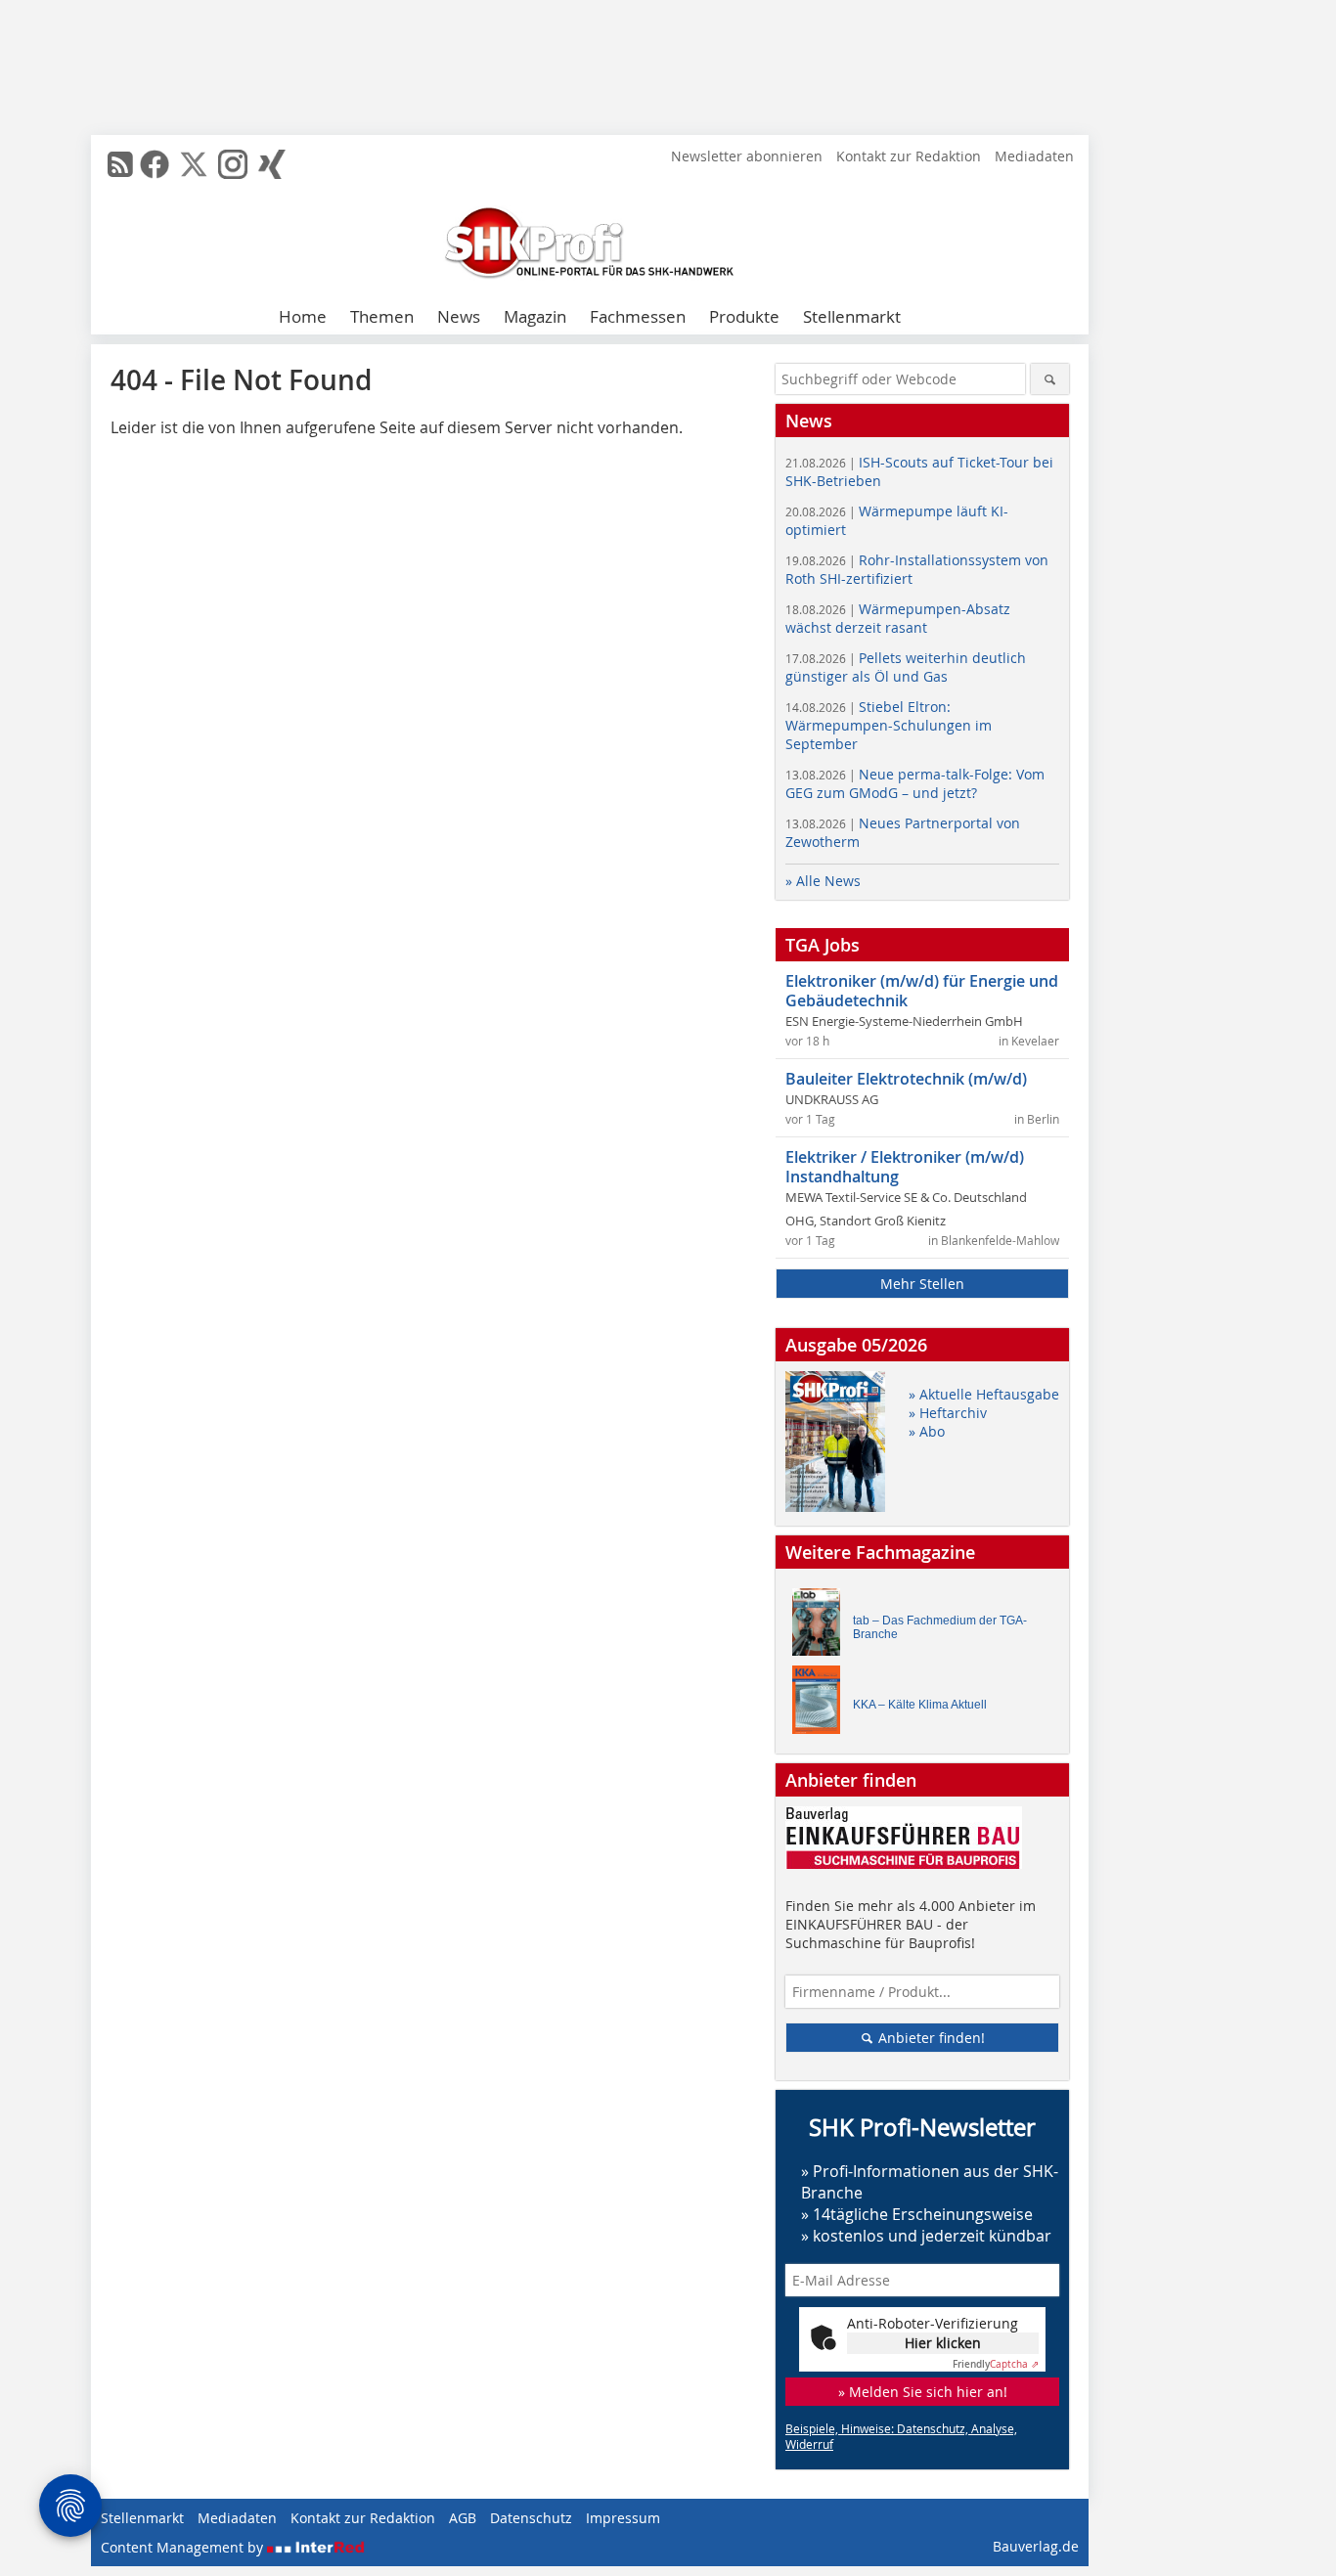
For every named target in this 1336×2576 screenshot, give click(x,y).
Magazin (535, 316)
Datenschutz (531, 2518)
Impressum (623, 2518)
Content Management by (184, 2547)
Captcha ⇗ (996, 2364)
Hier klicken (943, 2343)
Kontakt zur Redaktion (909, 156)
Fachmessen (638, 316)
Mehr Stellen (922, 1284)
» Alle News (823, 881)
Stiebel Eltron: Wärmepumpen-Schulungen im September (889, 725)
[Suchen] (1050, 379)
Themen (382, 316)
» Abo (927, 1431)
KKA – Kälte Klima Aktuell (920, 1705)
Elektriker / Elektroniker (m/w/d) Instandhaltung (905, 1167)
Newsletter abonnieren (747, 156)
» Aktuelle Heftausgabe (984, 1394)
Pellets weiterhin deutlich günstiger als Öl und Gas (906, 667)
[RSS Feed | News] (120, 164)
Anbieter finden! (930, 2038)
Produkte (744, 316)
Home (303, 316)
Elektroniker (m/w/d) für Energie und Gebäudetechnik (922, 991)
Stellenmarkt (852, 316)
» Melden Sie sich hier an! (923, 2392)
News (459, 316)
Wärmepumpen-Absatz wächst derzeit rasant (898, 618)
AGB (463, 2518)
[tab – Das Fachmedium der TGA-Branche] (822, 1627)
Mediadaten (1034, 156)
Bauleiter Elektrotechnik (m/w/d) (906, 1079)
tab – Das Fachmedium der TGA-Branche (940, 1627)
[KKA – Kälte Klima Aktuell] (822, 1704)
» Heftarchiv (948, 1413)
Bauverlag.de (1036, 2546)
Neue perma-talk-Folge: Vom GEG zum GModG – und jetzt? (915, 783)
